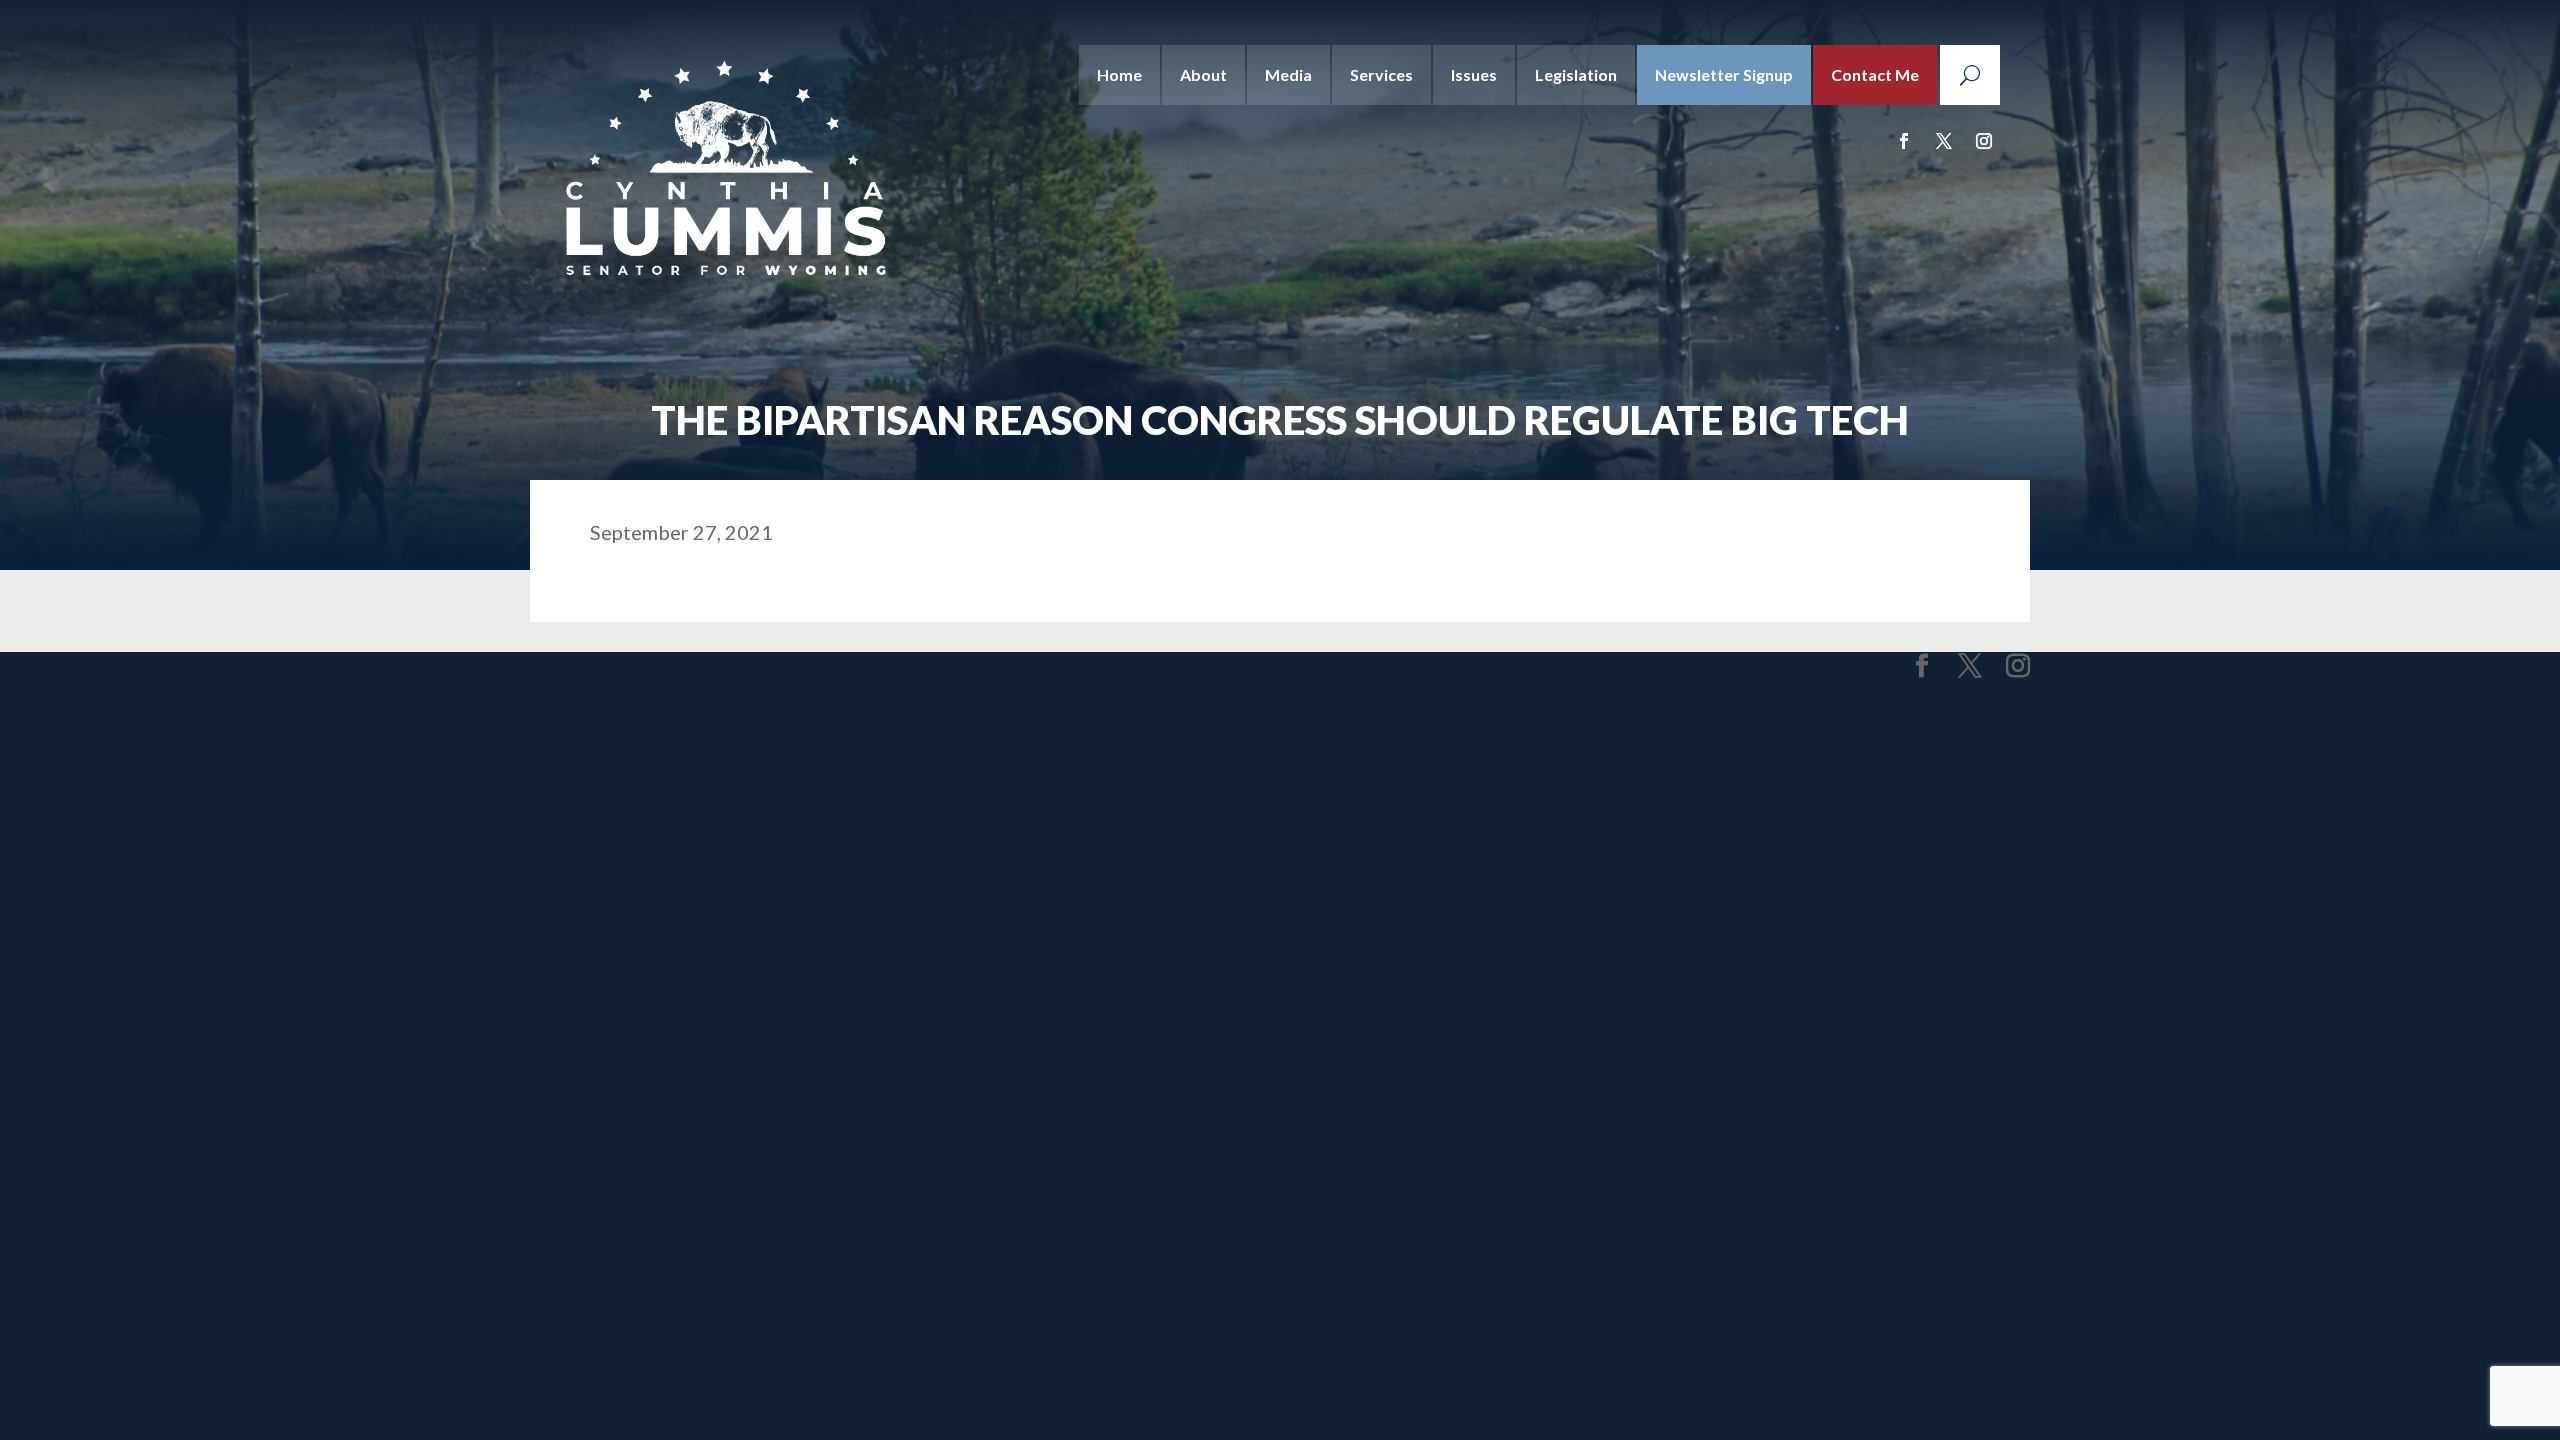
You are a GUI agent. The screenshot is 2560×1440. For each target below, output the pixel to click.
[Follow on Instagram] (1984, 141)
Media (1288, 74)
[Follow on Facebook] (1904, 141)
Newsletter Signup (1724, 74)
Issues (1474, 74)
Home (1119, 74)
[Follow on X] (1944, 141)
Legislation (1576, 74)
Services (1381, 74)
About (1203, 74)
